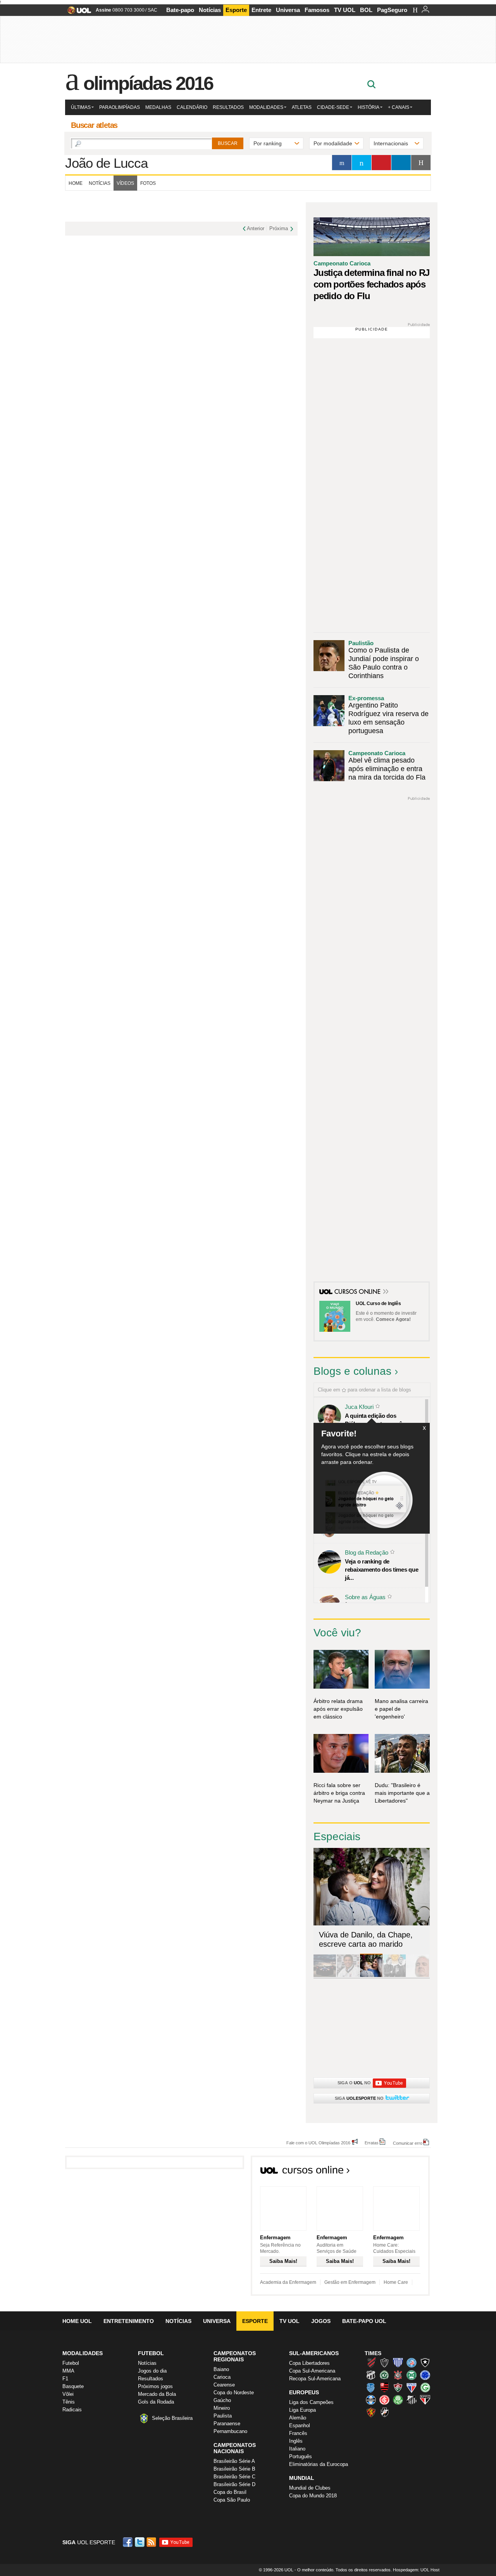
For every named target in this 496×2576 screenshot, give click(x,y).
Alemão (298, 2418)
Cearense (224, 2385)
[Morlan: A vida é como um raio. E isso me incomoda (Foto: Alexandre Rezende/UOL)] (418, 1976)
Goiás (425, 2387)
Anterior (256, 228)
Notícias (210, 10)
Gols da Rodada (156, 2402)
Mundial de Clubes (310, 2488)
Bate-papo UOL (364, 2321)
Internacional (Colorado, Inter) (384, 2400)
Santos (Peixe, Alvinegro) (412, 2400)
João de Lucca (106, 163)
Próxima (279, 228)
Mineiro (222, 2408)
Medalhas (158, 107)
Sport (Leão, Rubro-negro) (371, 2412)
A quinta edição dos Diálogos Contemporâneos (380, 1420)
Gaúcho (222, 2400)
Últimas (81, 107)
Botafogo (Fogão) (425, 2362)
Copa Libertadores (309, 2363)
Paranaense (227, 2424)
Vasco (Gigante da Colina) (384, 2412)
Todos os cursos (403, 2172)
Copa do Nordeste (234, 2393)
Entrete (261, 10)
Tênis (69, 2402)
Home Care (396, 2282)
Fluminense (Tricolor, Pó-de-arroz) (398, 2387)
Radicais (72, 2410)
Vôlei (68, 2394)
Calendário (192, 107)
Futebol (71, 2363)
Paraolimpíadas (120, 107)
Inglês (296, 2441)
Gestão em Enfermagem (350, 2282)
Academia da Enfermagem (288, 2282)
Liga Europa (302, 2410)
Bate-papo (180, 10)
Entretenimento (129, 2321)
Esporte (236, 10)
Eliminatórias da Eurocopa (319, 2464)
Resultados (228, 107)
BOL (366, 10)
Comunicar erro (408, 2143)
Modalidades (266, 107)
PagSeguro (392, 10)
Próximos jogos (155, 2386)
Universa (288, 10)
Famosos (317, 10)
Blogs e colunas (352, 1371)
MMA (68, 2371)
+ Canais (399, 107)
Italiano (297, 2449)
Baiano (221, 2369)
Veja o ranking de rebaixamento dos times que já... (381, 1570)
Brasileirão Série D (234, 2484)
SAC (152, 10)
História (369, 107)
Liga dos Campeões (311, 2402)
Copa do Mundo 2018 (313, 2496)
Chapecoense (384, 2375)
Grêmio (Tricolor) (371, 2400)
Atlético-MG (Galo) (384, 2362)
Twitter (140, 2542)
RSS (152, 2542)
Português (301, 2456)
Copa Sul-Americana (312, 2371)
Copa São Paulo (232, 2500)
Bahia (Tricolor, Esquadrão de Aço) (412, 2362)
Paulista (223, 2416)
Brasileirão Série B (234, 2469)
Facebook (129, 2542)
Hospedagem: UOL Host (416, 2570)
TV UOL (345, 10)
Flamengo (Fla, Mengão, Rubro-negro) (384, 2387)
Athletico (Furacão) (371, 2362)
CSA (371, 2387)
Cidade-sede (333, 107)
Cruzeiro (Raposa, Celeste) (425, 2375)
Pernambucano (230, 2431)
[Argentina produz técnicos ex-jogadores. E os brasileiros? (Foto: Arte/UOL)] (394, 1976)
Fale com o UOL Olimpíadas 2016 (318, 2143)
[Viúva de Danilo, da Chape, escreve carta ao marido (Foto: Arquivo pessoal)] (371, 1976)
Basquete (73, 2386)
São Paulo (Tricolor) (425, 2400)
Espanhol (300, 2425)
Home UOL (77, 2321)
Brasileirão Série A (234, 2461)
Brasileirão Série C (234, 2477)
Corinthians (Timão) (398, 2375)
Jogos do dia (152, 2371)
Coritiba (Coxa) (412, 2375)
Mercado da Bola (157, 2394)
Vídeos (125, 183)
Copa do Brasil (230, 2492)
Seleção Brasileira (172, 2418)
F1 (65, 2379)
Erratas (372, 2143)
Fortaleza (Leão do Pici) (412, 2387)
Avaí (398, 2362)
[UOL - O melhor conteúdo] (77, 13)
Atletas (302, 107)
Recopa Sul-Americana (315, 2379)
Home (76, 183)
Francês (298, 2433)
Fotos (148, 183)
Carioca (222, 2377)
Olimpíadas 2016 (148, 83)
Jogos (321, 2321)
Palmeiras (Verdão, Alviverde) (398, 2400)
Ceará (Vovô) (371, 2375)
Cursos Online (358, 1292)
